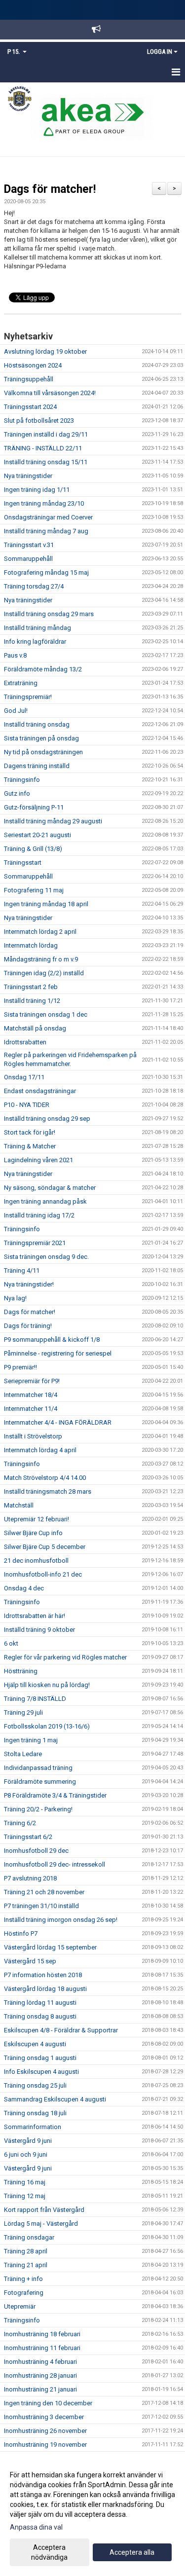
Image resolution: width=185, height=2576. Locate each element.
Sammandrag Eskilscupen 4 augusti (55, 2099)
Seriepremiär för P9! (32, 1381)
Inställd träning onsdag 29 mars (49, 614)
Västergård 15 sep (30, 1961)
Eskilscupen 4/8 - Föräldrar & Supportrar (61, 2030)
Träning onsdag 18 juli (35, 2113)
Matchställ (19, 1505)
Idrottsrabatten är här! (35, 1616)
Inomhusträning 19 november (45, 2445)
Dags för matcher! (50, 189)
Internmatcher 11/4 (31, 1409)
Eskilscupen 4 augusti (35, 2044)
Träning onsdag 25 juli (35, 2085)
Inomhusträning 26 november (45, 2431)
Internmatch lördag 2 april (40, 932)
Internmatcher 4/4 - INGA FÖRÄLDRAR (58, 1422)
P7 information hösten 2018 (43, 1975)
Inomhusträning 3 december (44, 2417)
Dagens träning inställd (37, 766)
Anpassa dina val (36, 2527)
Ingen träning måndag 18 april (46, 904)
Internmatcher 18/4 (31, 1395)
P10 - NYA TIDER (27, 1105)
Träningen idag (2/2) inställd (44, 973)
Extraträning (21, 683)
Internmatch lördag (31, 945)
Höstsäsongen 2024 (33, 365)
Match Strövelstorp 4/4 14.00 (45, 1478)
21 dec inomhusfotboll (36, 1561)
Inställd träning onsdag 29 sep (47, 1119)
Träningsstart (23, 863)
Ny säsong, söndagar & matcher (50, 1188)
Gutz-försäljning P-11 (34, 807)
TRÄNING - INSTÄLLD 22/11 (43, 448)
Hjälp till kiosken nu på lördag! (47, 1685)
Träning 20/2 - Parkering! (38, 1809)
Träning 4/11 (22, 1270)
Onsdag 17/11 (24, 1077)
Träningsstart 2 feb (31, 987)
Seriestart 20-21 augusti (37, 835)
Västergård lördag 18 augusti (45, 1989)
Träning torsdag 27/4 (34, 586)
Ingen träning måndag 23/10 (44, 503)
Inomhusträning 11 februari (42, 2348)
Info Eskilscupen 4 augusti (41, 2072)
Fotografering (24, 2293)
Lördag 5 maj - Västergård (41, 2224)
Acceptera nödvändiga (49, 2552)
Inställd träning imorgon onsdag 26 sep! (61, 1920)
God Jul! (16, 711)
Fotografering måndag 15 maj (46, 572)
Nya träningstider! (29, 1284)
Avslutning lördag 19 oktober (45, 351)
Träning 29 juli (23, 1712)
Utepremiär (20, 2306)
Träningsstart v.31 (29, 545)
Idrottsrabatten (25, 1042)
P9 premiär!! (20, 1367)
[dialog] (92, 2516)
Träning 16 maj (25, 2182)
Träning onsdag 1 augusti (40, 2058)
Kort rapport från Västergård (44, 2210)
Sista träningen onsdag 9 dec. (46, 1257)
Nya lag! (15, 1298)
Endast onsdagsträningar (40, 1091)
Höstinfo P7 (21, 1933)
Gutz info (17, 793)
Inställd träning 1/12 (32, 1001)
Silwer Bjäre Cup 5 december (45, 1547)
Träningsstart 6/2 (28, 1837)
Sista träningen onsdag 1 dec (46, 1014)
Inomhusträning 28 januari (40, 2375)
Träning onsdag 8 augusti (40, 2016)
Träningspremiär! (28, 697)
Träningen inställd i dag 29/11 (46, 434)
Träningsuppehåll (29, 379)
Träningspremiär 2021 (35, 1243)
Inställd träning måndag (37, 628)
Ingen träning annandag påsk (45, 1201)
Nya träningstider (28, 476)
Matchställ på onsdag (35, 1028)
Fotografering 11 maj (34, 890)
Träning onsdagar (29, 2237)
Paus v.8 (15, 655)
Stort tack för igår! (30, 1132)
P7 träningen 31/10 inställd (41, 1906)
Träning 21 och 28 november (44, 1892)
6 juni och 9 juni (26, 2154)
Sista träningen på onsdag (41, 738)
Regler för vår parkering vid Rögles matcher (65, 1657)
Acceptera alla (132, 2552)
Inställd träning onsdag (37, 724)
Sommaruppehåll (28, 559)
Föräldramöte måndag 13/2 (43, 669)
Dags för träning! (28, 1326)
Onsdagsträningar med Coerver (48, 517)
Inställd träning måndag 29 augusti (53, 821)
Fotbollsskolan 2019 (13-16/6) (47, 1726)
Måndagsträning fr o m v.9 (41, 959)
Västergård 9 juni (28, 2141)
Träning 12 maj (25, 2196)
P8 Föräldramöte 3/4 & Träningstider (55, 1795)
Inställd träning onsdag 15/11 (46, 462)
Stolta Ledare (23, 1754)
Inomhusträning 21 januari (40, 2389)
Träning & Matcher (30, 1146)
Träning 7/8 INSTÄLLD (35, 1699)
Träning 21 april (26, 2265)
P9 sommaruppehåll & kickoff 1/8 (52, 1340)
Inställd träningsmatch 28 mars (48, 1491)
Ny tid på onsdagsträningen (43, 752)
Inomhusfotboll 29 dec (36, 1851)
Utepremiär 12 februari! (37, 1519)
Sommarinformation (33, 2127)
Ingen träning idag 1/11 (37, 490)
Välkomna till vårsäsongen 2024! (50, 393)
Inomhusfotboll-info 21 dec (43, 1574)
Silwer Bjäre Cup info (33, 1533)
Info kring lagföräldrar (35, 642)
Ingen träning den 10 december (48, 2403)
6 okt (11, 1643)
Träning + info (23, 2279)
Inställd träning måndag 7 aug (46, 531)
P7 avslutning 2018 (30, 1878)
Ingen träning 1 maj (31, 1740)
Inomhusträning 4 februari (40, 2362)
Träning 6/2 (20, 1823)
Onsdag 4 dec (24, 1588)
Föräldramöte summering (40, 1782)
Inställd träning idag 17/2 (39, 1215)
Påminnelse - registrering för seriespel (58, 1353)
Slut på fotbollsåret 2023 (39, 421)
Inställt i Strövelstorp (33, 1436)
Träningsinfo (22, 780)
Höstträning (21, 1671)
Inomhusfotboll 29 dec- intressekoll (55, 1864)
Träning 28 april (26, 2251)
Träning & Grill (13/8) (33, 849)
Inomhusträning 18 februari (42, 2334)
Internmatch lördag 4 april (40, 1450)
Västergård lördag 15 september (50, 1947)
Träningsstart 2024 (30, 407)
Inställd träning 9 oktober (39, 1630)
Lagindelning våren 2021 (38, 1160)
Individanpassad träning (38, 1768)
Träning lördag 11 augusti (40, 2003)
